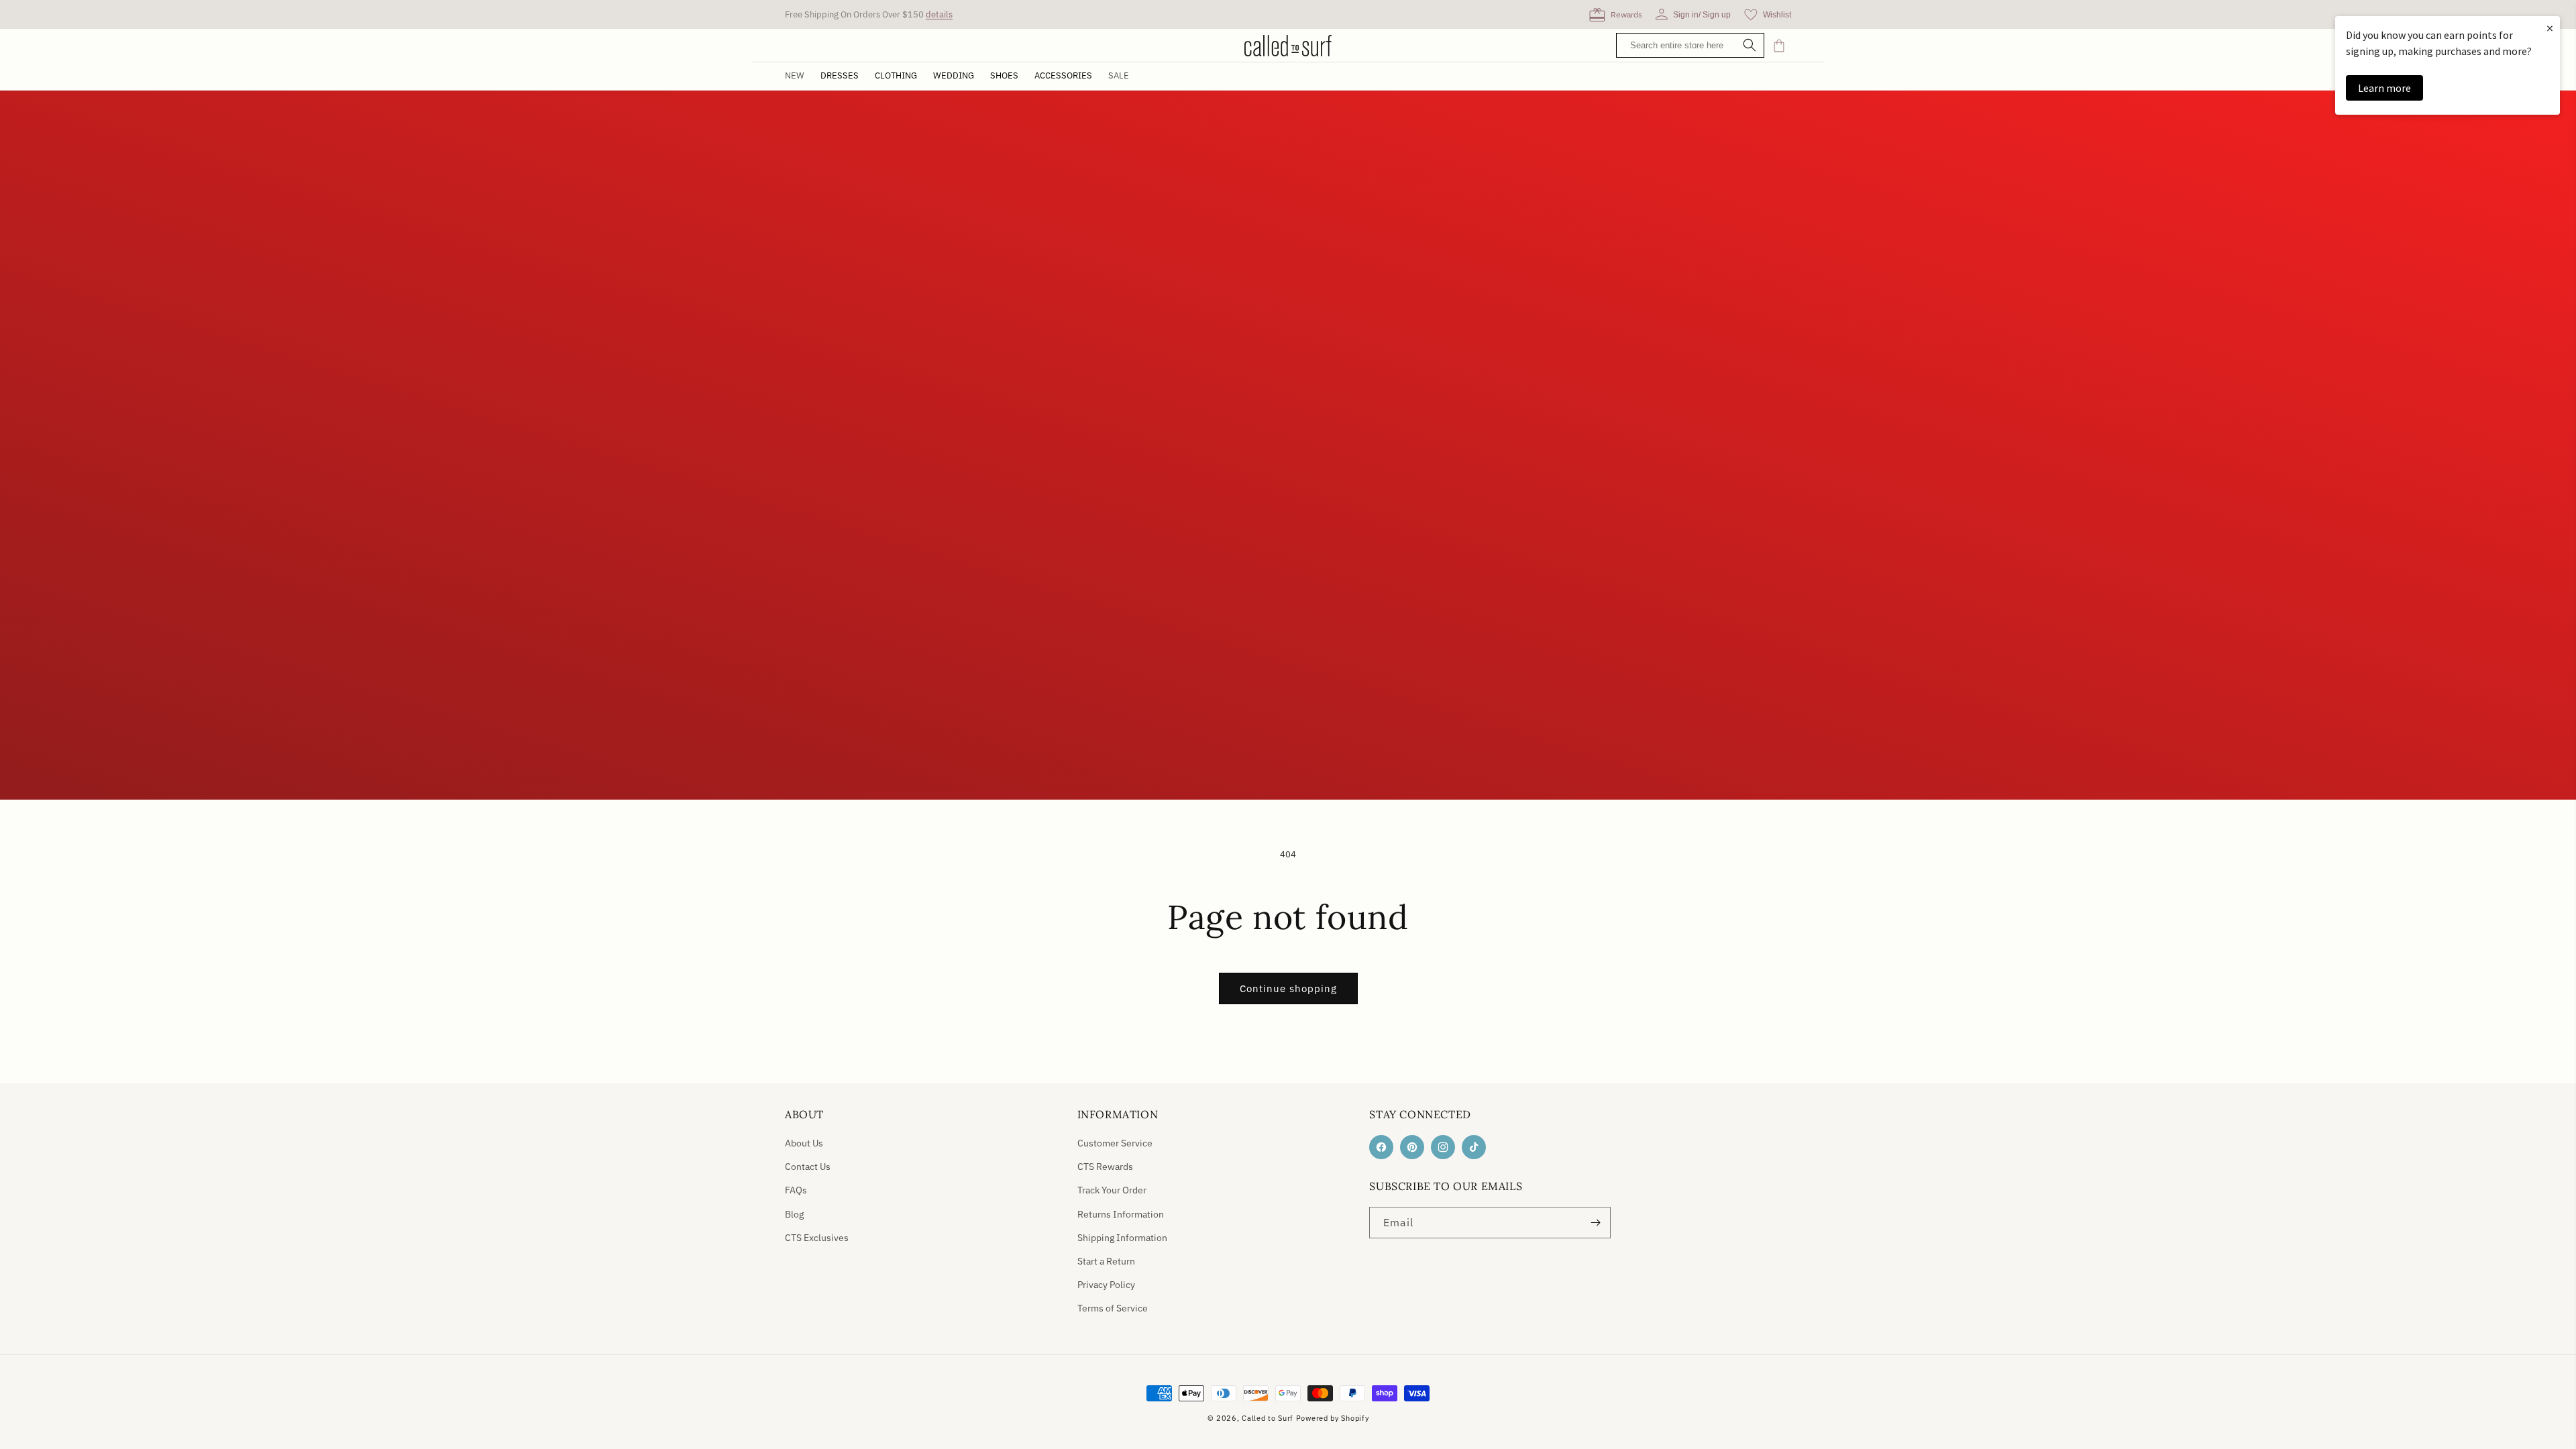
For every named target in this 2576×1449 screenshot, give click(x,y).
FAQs (796, 1190)
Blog (794, 1214)
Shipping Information (1122, 1238)
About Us (804, 1143)
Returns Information (1121, 1214)
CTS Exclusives (817, 1238)
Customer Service (1115, 1143)
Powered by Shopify (1333, 1418)
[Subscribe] (1595, 1223)
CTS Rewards (1105, 1167)
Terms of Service (1113, 1308)
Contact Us (808, 1167)
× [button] (2550, 28)
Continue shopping (1288, 988)
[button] (840, 76)
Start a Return (1106, 1261)
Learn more (2384, 88)
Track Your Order (1112, 1190)
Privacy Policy (1106, 1285)
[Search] (1750, 46)
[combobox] (1694, 45)
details (939, 14)
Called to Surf (1268, 1418)
